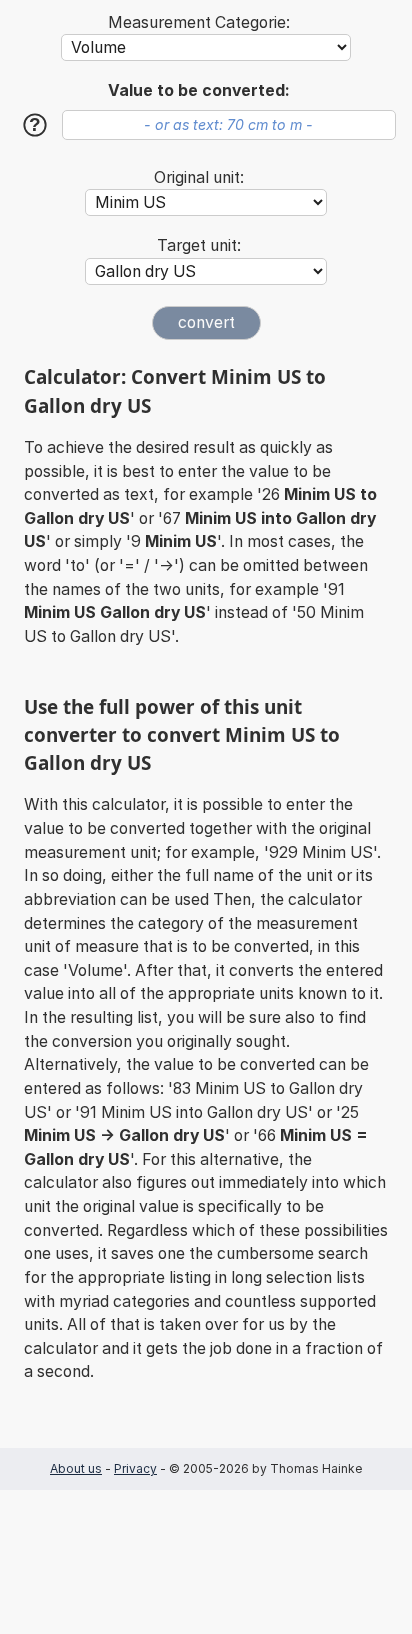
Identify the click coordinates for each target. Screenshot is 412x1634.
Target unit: (199, 245)
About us (76, 1468)
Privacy (135, 1468)
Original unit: (199, 177)
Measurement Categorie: (199, 22)
